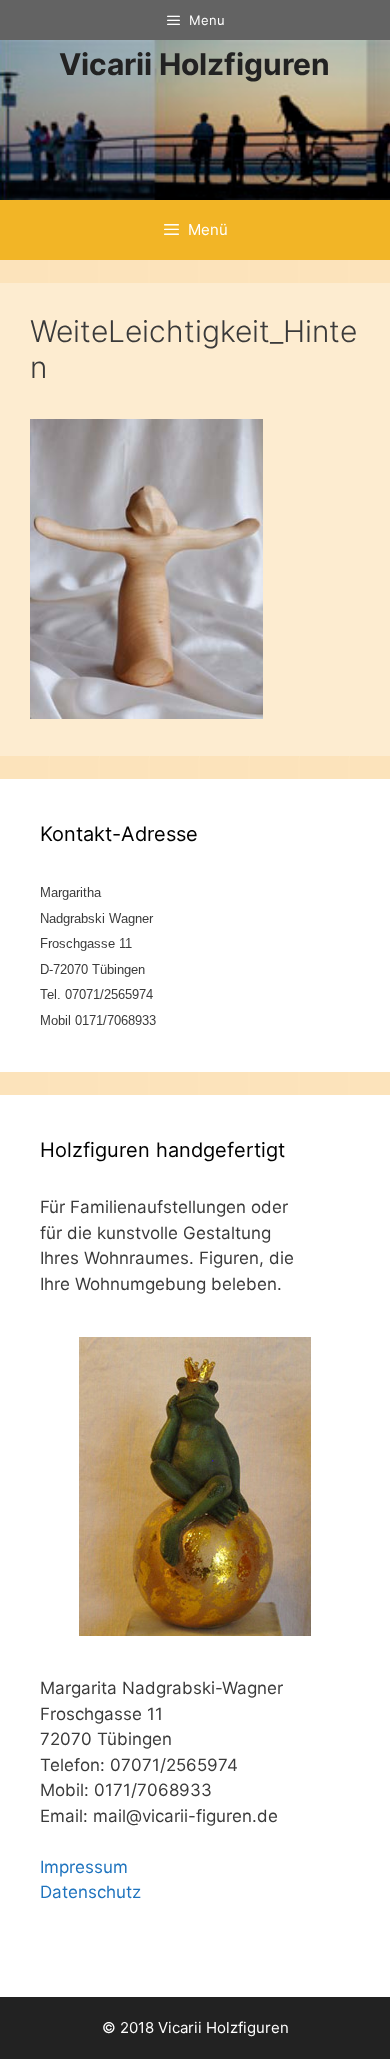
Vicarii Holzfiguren (194, 64)
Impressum (84, 1867)
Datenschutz (90, 1892)
